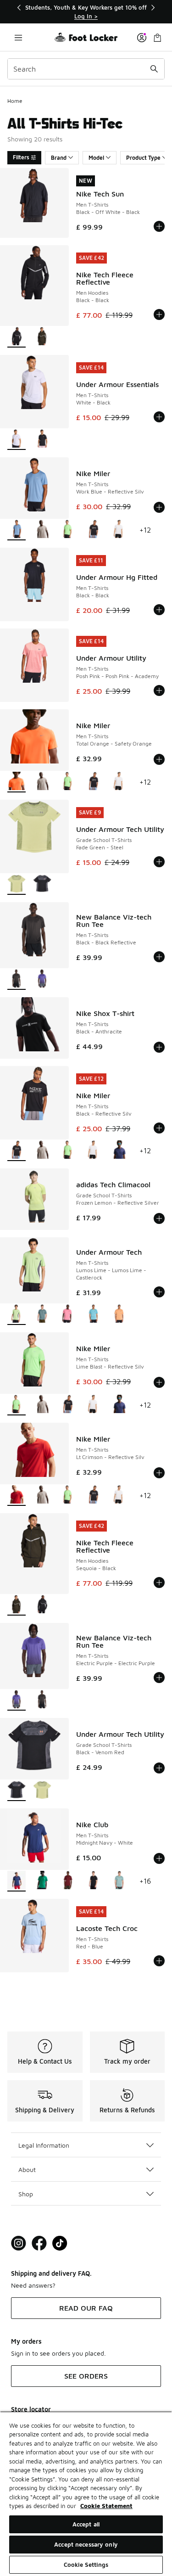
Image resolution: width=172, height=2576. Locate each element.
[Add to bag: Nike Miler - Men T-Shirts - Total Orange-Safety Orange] (159, 759)
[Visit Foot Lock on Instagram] (19, 2243)
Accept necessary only (86, 2544)
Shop (26, 2194)
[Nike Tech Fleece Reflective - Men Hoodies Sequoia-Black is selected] (17, 1605)
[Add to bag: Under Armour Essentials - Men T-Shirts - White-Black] (159, 417)
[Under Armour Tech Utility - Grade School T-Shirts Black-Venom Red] (42, 884)
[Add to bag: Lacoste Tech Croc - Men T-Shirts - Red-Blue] (159, 1961)
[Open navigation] (18, 37)
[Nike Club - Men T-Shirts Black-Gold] (94, 1881)
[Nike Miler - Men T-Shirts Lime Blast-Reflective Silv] (68, 530)
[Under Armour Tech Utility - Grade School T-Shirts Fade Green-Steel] (42, 1791)
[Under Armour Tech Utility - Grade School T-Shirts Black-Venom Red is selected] (17, 1791)
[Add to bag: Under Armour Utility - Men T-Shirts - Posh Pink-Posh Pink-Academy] (159, 690)
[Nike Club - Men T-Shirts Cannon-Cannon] (119, 1881)
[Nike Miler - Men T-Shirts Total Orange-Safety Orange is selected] (17, 782)
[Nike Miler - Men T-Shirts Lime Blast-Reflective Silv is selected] (17, 1405)
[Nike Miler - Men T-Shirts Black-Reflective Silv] (94, 530)
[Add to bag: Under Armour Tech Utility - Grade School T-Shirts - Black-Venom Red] (159, 1768)
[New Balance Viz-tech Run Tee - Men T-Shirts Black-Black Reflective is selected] (17, 979)
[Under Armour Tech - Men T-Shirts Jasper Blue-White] (42, 1315)
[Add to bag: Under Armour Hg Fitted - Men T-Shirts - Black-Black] (159, 610)
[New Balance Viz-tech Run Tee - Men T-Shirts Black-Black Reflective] (42, 1700)
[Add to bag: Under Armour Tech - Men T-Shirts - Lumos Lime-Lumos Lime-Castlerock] (159, 1292)
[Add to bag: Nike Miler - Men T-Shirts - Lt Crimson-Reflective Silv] (159, 1473)
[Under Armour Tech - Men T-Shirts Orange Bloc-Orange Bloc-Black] (119, 1315)
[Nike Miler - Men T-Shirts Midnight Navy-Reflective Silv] (119, 1151)
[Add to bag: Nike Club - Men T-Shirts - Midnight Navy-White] (159, 1858)
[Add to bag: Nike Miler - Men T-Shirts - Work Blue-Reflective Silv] (159, 507)
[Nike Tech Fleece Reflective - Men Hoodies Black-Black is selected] (17, 337)
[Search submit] (154, 69)
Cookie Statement (106, 2506)
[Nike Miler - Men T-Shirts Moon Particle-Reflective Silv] (42, 530)
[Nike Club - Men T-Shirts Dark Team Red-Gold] (68, 1881)
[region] (86, 12)
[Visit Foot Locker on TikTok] (60, 2243)
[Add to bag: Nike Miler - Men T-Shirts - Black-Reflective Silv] (159, 1128)
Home (15, 101)
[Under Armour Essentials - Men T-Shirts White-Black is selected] (17, 440)
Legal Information (44, 2145)
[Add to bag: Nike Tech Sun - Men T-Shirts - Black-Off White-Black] (159, 226)
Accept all (86, 2524)
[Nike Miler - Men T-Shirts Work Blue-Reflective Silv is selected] (17, 530)
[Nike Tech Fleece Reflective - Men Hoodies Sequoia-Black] (42, 337)
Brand (59, 158)
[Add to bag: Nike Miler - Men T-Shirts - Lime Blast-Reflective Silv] (159, 1382)
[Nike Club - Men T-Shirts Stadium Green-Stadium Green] (42, 1881)
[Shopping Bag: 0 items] (157, 37)
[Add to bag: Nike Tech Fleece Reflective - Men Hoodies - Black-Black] (159, 314)
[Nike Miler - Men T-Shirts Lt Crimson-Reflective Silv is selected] (17, 1496)
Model (96, 158)
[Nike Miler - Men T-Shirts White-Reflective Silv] (119, 530)
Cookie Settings (86, 2565)
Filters (21, 157)
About (27, 2169)
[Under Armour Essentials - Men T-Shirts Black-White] (42, 440)
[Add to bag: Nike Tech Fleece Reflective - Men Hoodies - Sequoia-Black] (159, 1583)
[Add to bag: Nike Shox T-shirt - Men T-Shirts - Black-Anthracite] (159, 1047)
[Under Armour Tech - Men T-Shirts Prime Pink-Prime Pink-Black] (68, 1315)
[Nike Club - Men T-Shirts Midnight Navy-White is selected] (17, 1881)
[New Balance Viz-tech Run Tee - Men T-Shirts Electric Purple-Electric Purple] (42, 979)
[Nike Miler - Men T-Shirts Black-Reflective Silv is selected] (17, 1151)
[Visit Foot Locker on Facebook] (39, 2243)
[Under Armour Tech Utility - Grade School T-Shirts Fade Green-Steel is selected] (17, 884)
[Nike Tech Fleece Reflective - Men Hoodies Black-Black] (42, 1605)
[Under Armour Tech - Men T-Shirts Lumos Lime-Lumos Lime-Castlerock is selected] (17, 1315)
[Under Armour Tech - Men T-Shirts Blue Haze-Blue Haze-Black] (94, 1315)
